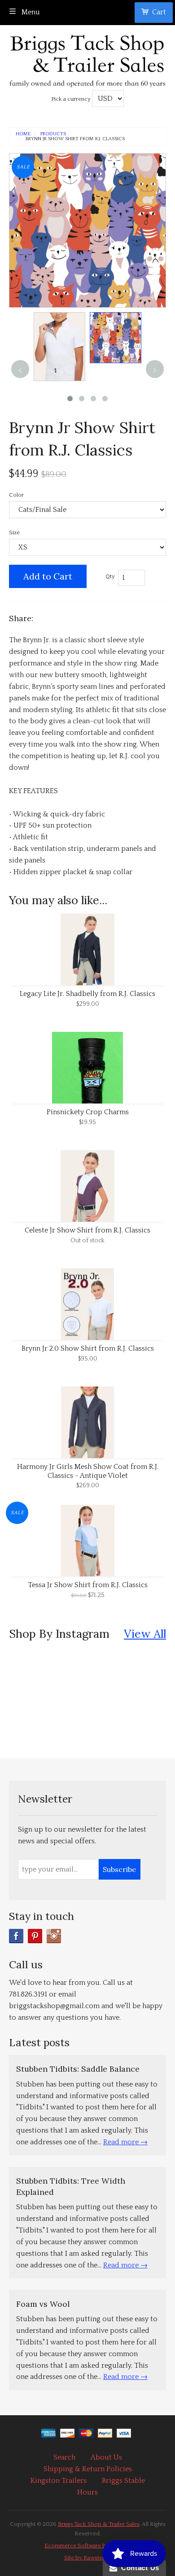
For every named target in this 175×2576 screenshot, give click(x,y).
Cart (159, 12)
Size (14, 532)
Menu (30, 12)
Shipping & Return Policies (88, 2469)
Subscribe (119, 1869)
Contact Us (138, 2568)
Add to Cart (48, 576)
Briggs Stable (123, 2481)
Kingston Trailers (59, 2481)
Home (23, 134)
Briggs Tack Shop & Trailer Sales (99, 2524)
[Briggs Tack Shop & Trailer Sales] (87, 58)
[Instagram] (54, 1936)
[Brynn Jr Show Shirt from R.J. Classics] (59, 347)
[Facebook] (16, 1936)
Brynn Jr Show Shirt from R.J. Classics (75, 139)
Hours (87, 2492)
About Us (106, 2457)
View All (145, 1634)
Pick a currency (72, 99)
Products (53, 134)
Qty (110, 576)
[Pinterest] (35, 1936)
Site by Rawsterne (87, 2558)
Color (16, 495)
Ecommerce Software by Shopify (87, 2546)
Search (64, 2457)
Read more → (125, 2142)
